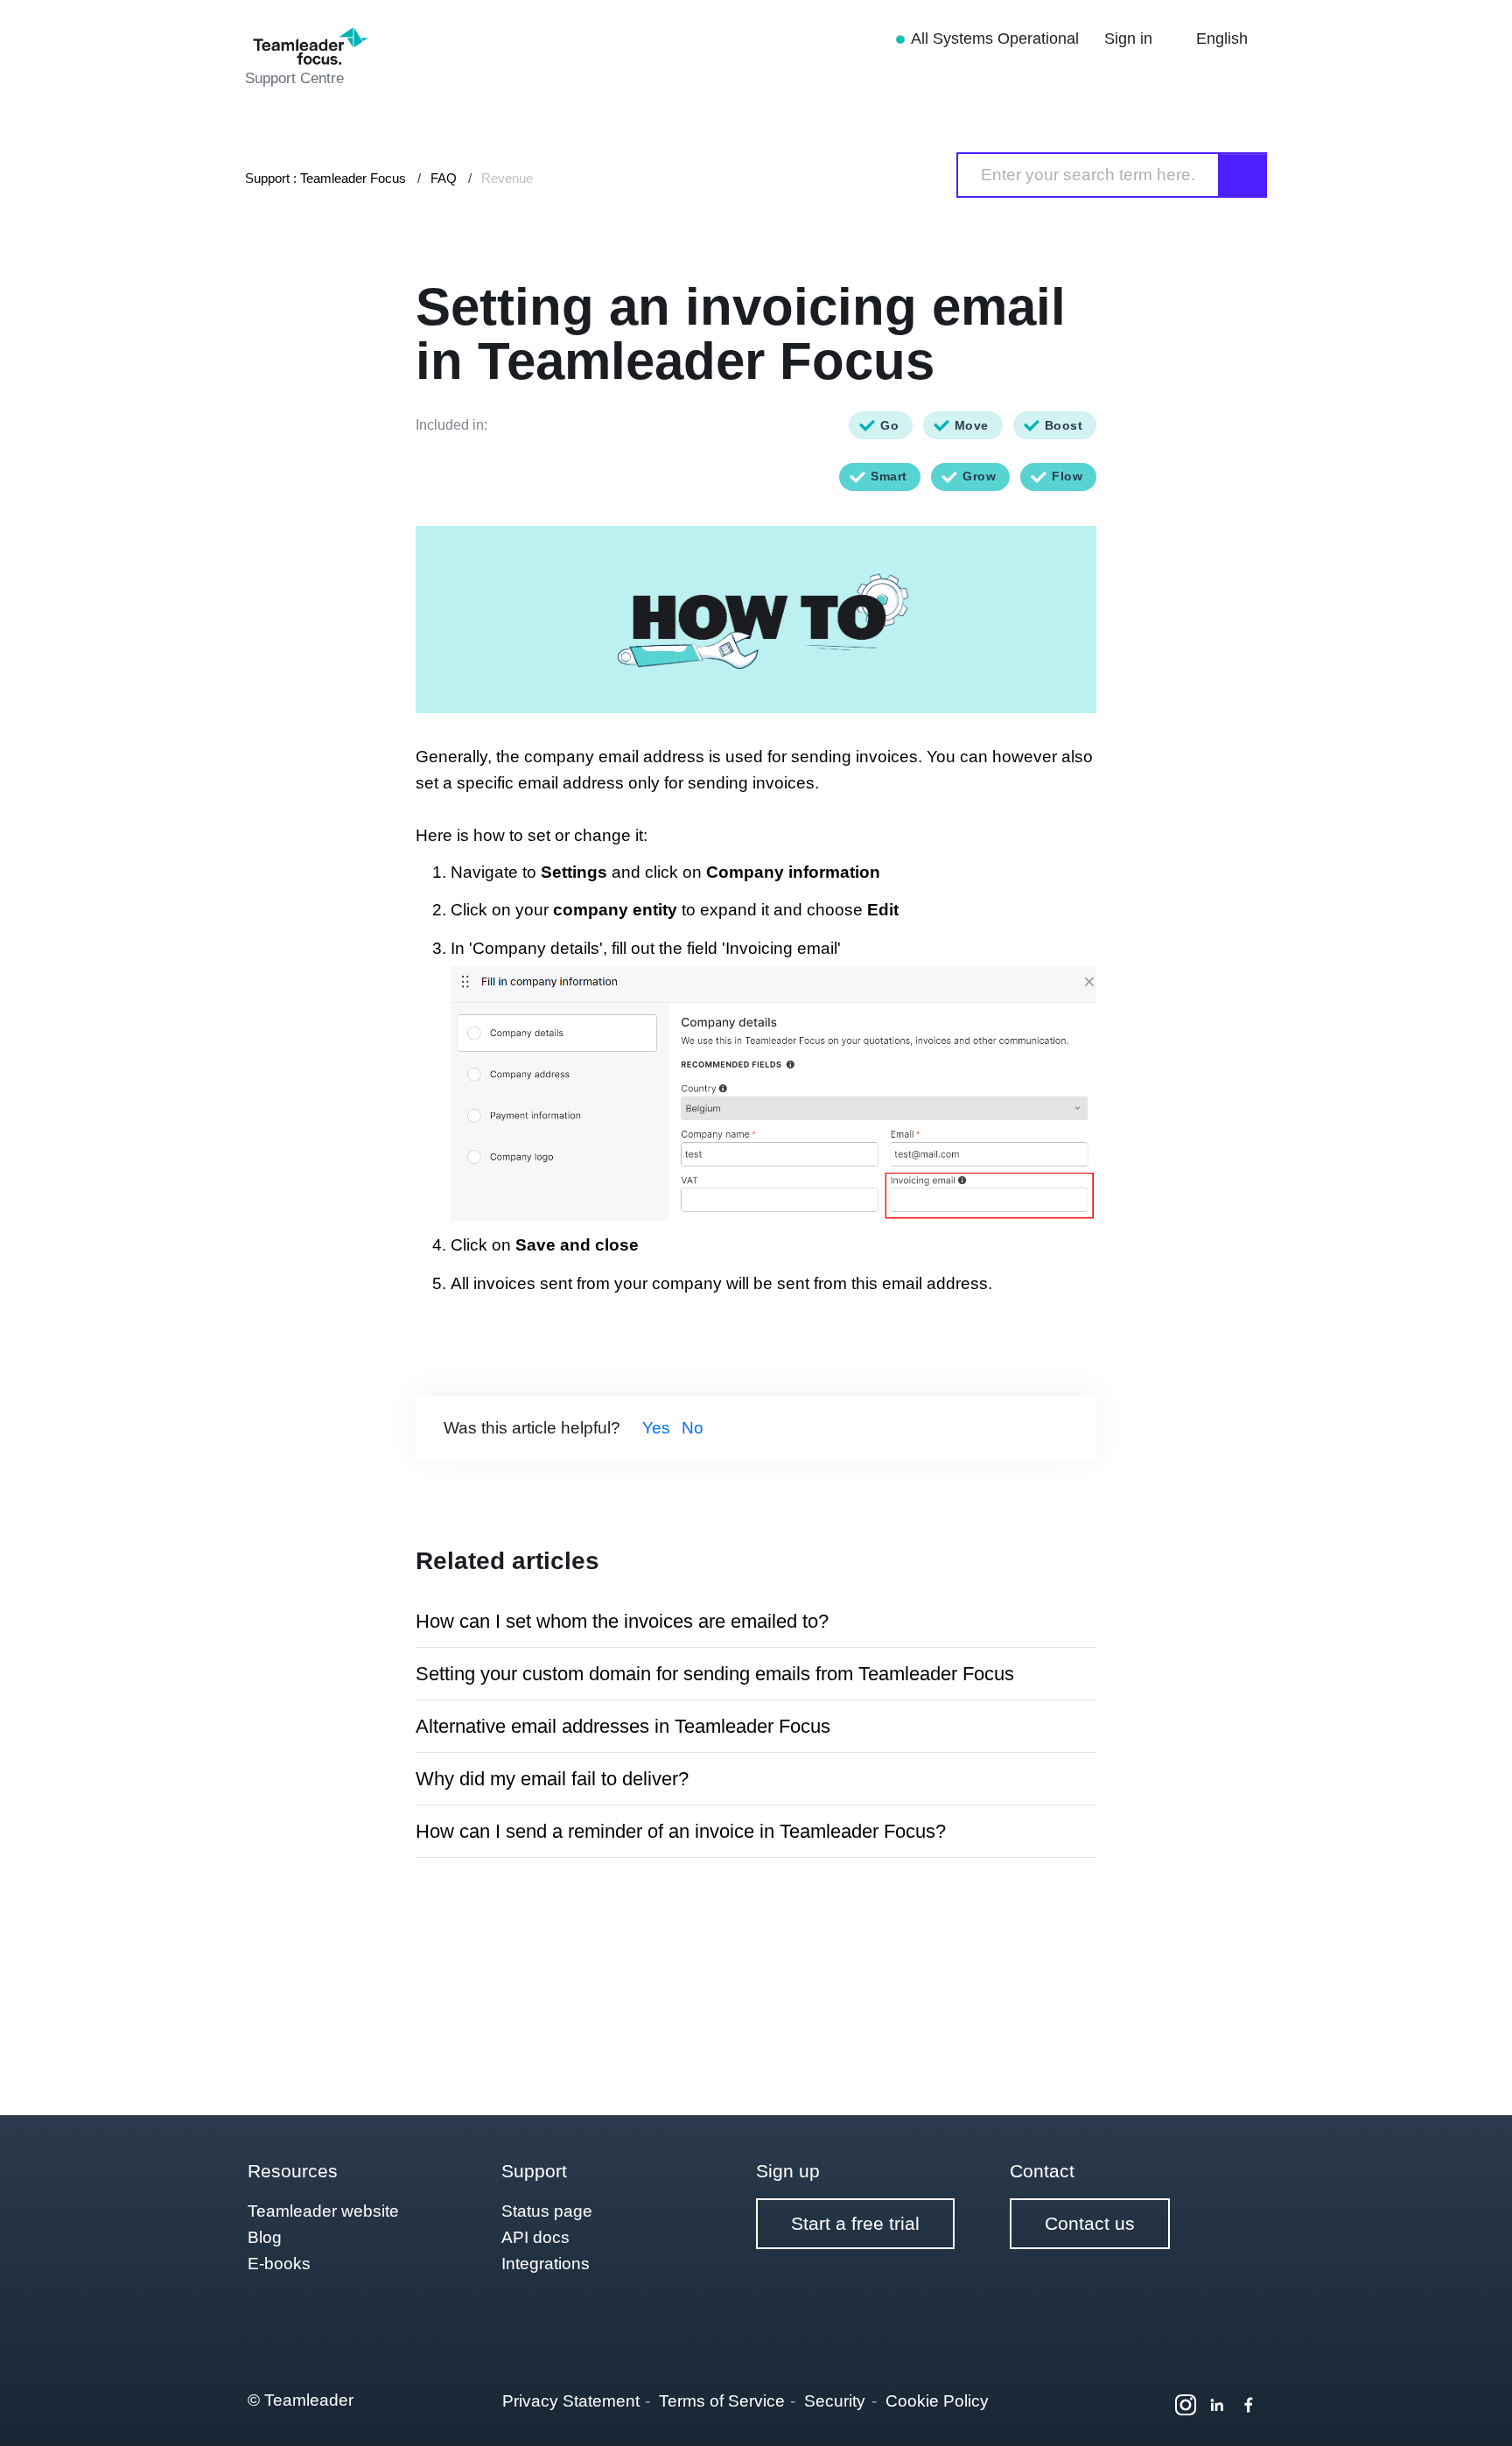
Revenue (507, 178)
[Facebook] (1249, 2405)
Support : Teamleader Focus (325, 178)
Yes (656, 1428)
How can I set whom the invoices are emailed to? (622, 1621)
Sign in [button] (1130, 39)
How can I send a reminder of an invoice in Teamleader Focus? (681, 1831)
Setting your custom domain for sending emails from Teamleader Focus (715, 1674)
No (693, 1428)
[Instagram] (1186, 2405)
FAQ (444, 178)
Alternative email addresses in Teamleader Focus (623, 1726)
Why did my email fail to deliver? (552, 1779)
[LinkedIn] (1217, 2405)
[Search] (1243, 175)
